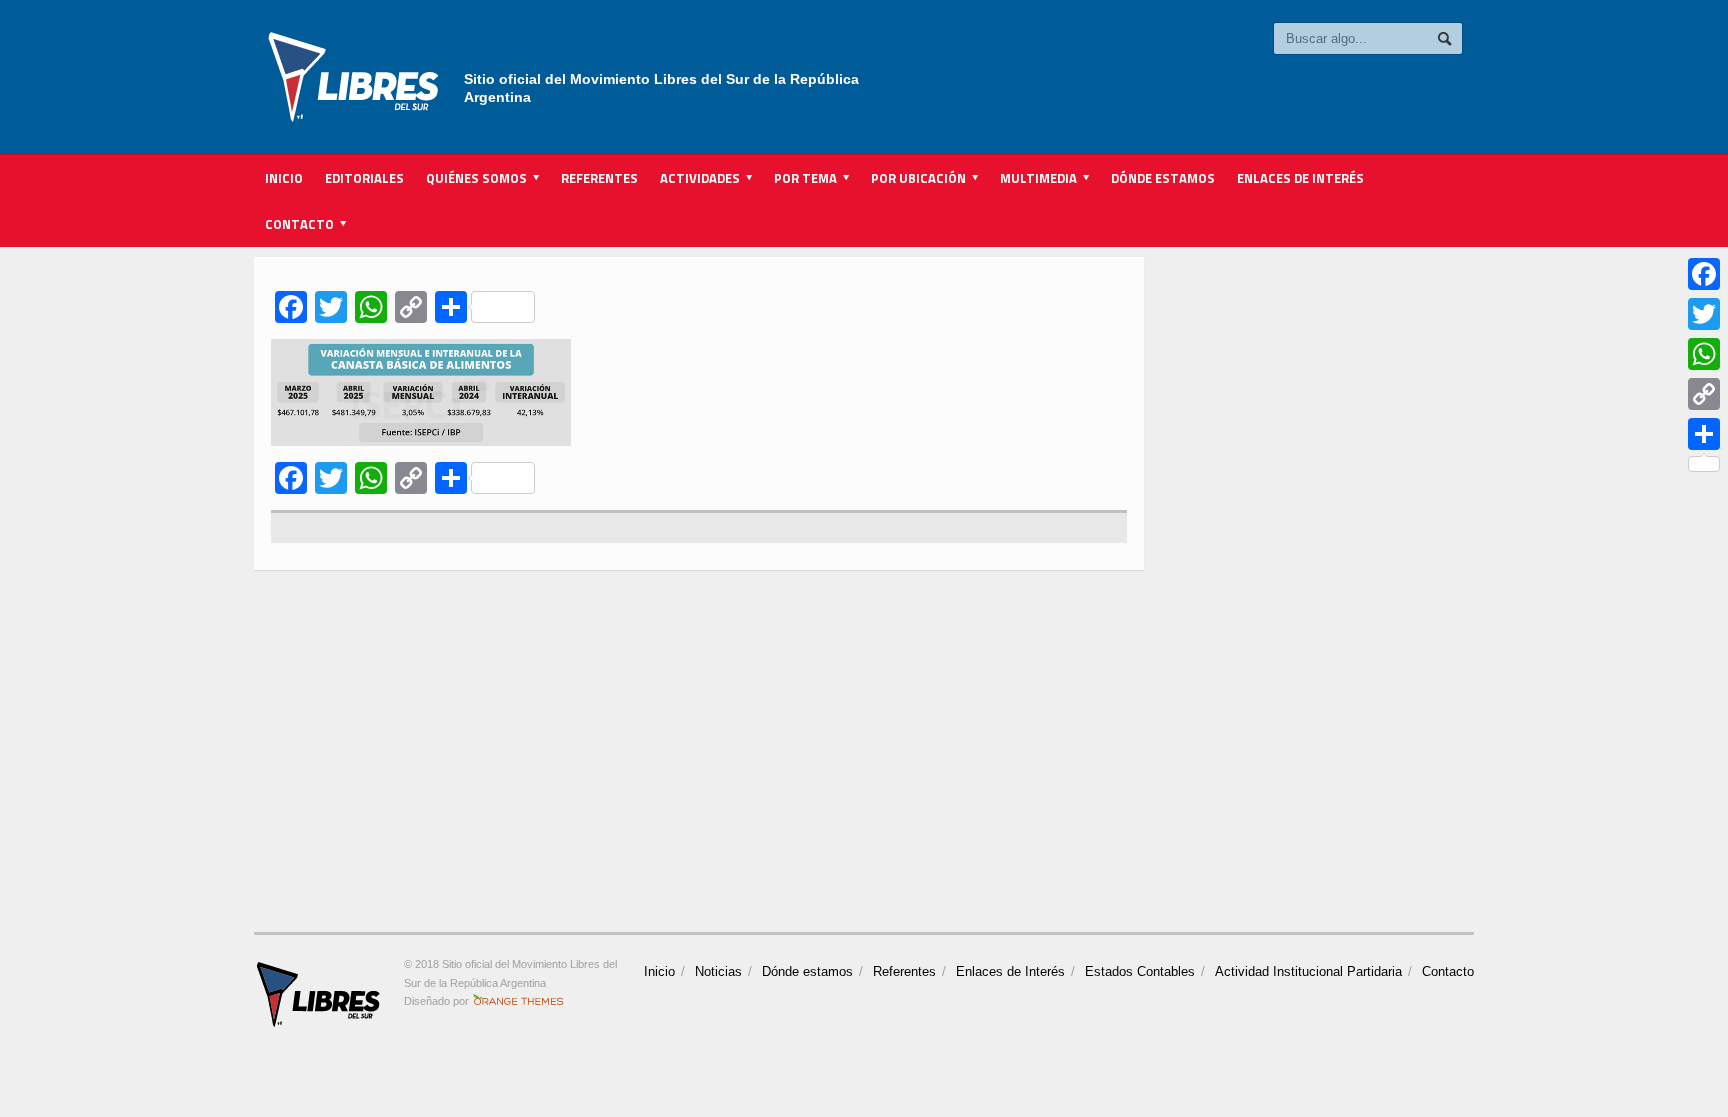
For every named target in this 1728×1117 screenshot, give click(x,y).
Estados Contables (1140, 971)
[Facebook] (1704, 274)
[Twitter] (1704, 314)
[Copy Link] (1704, 394)
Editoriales (364, 178)
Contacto (1448, 971)
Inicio (284, 178)
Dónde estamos (1163, 178)
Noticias (718, 971)
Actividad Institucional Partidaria (1308, 971)
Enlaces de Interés (1300, 178)
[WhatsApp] (1704, 354)
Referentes (599, 178)
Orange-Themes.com (518, 1001)
